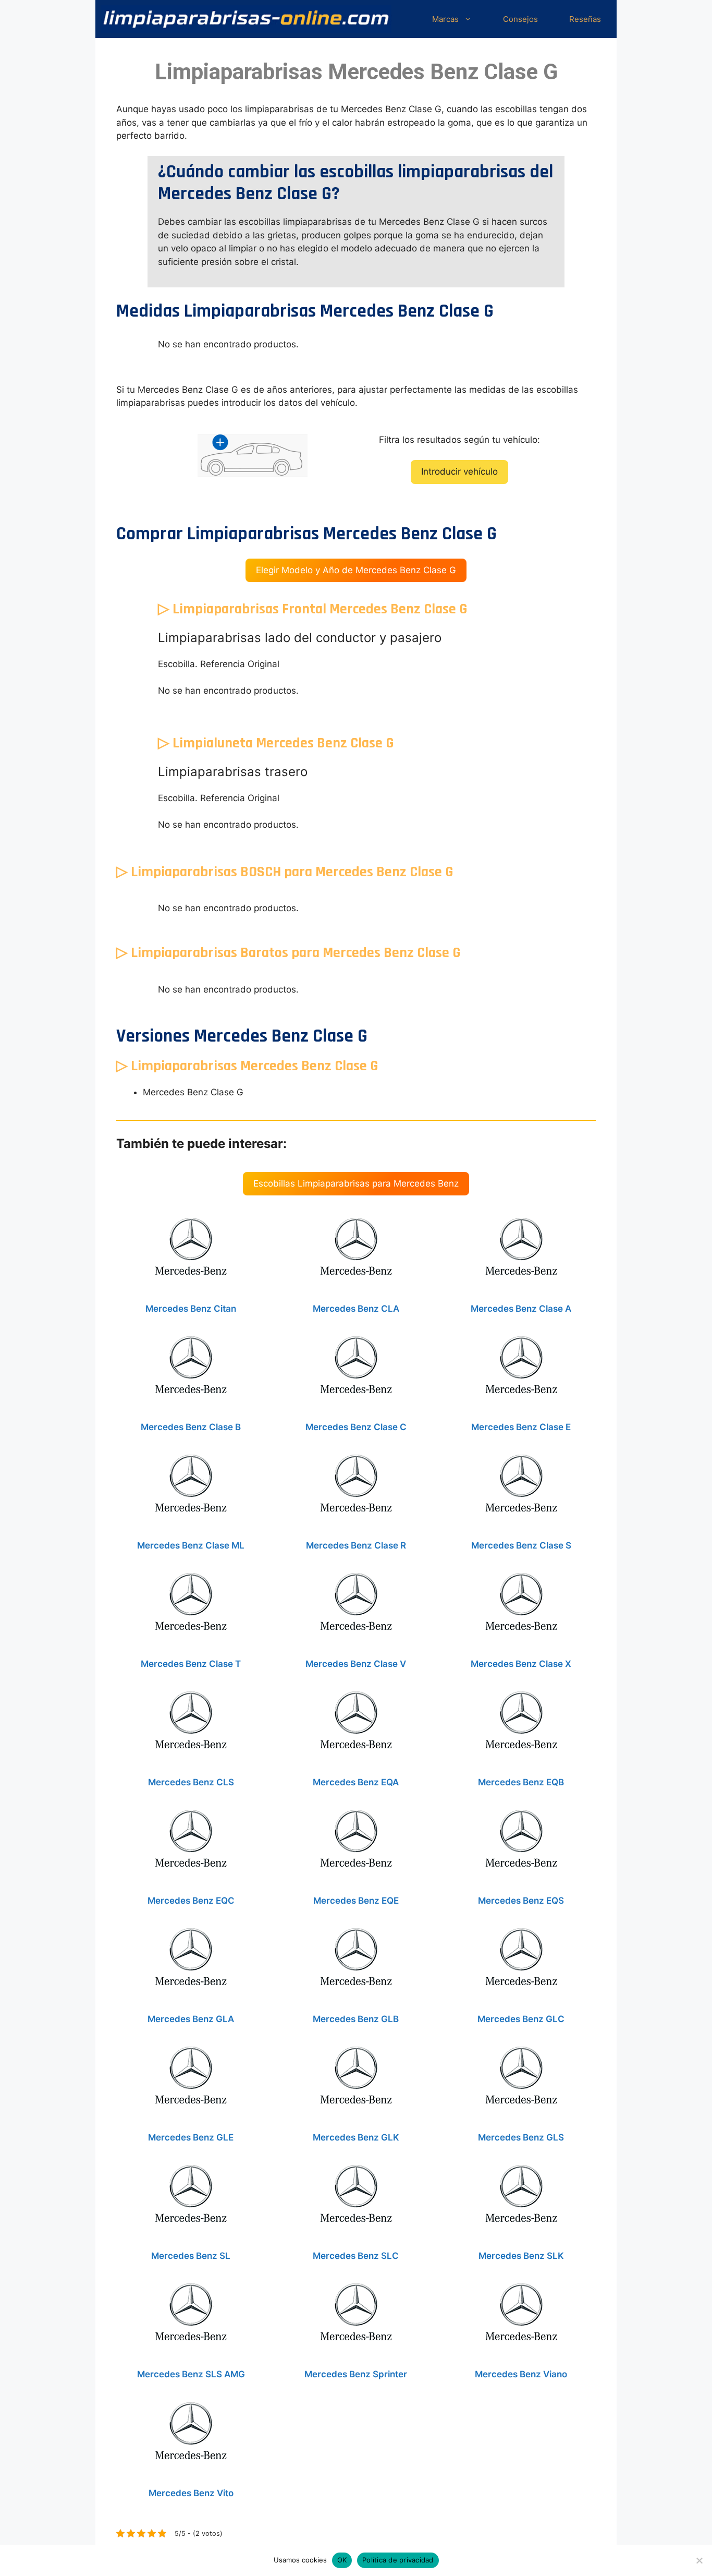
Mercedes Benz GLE (191, 2137)
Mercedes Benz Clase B (191, 1427)
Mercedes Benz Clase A (521, 1309)
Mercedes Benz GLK (356, 2137)
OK (342, 2560)
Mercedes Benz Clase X (521, 1664)
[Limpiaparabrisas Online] (246, 19)
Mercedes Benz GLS (521, 2137)
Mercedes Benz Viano (521, 2374)
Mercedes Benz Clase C (356, 1427)
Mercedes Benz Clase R (356, 1545)
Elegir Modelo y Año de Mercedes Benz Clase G (356, 570)
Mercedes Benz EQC (191, 1901)
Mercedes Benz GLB (356, 2019)
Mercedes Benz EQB (521, 1782)
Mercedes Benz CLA (356, 1309)
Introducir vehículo (459, 471)
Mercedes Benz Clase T (191, 1664)
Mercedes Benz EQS (521, 1901)
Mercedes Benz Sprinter (356, 2374)
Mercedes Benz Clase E (521, 1427)
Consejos (520, 19)
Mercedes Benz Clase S (521, 1545)
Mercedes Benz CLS (191, 1782)
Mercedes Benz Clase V (356, 1664)
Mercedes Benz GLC (521, 2019)
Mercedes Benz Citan (191, 1309)
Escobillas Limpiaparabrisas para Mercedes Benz (356, 1183)
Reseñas (585, 19)
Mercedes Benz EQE (356, 1901)
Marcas (445, 19)
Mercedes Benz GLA (191, 2019)
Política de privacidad (398, 2560)
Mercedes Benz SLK (521, 2256)
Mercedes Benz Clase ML (191, 1545)
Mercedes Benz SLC (356, 2256)
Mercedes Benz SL (191, 2256)
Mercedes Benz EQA (356, 1782)
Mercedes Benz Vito (191, 2493)
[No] (699, 2560)
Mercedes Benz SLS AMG (191, 2374)
